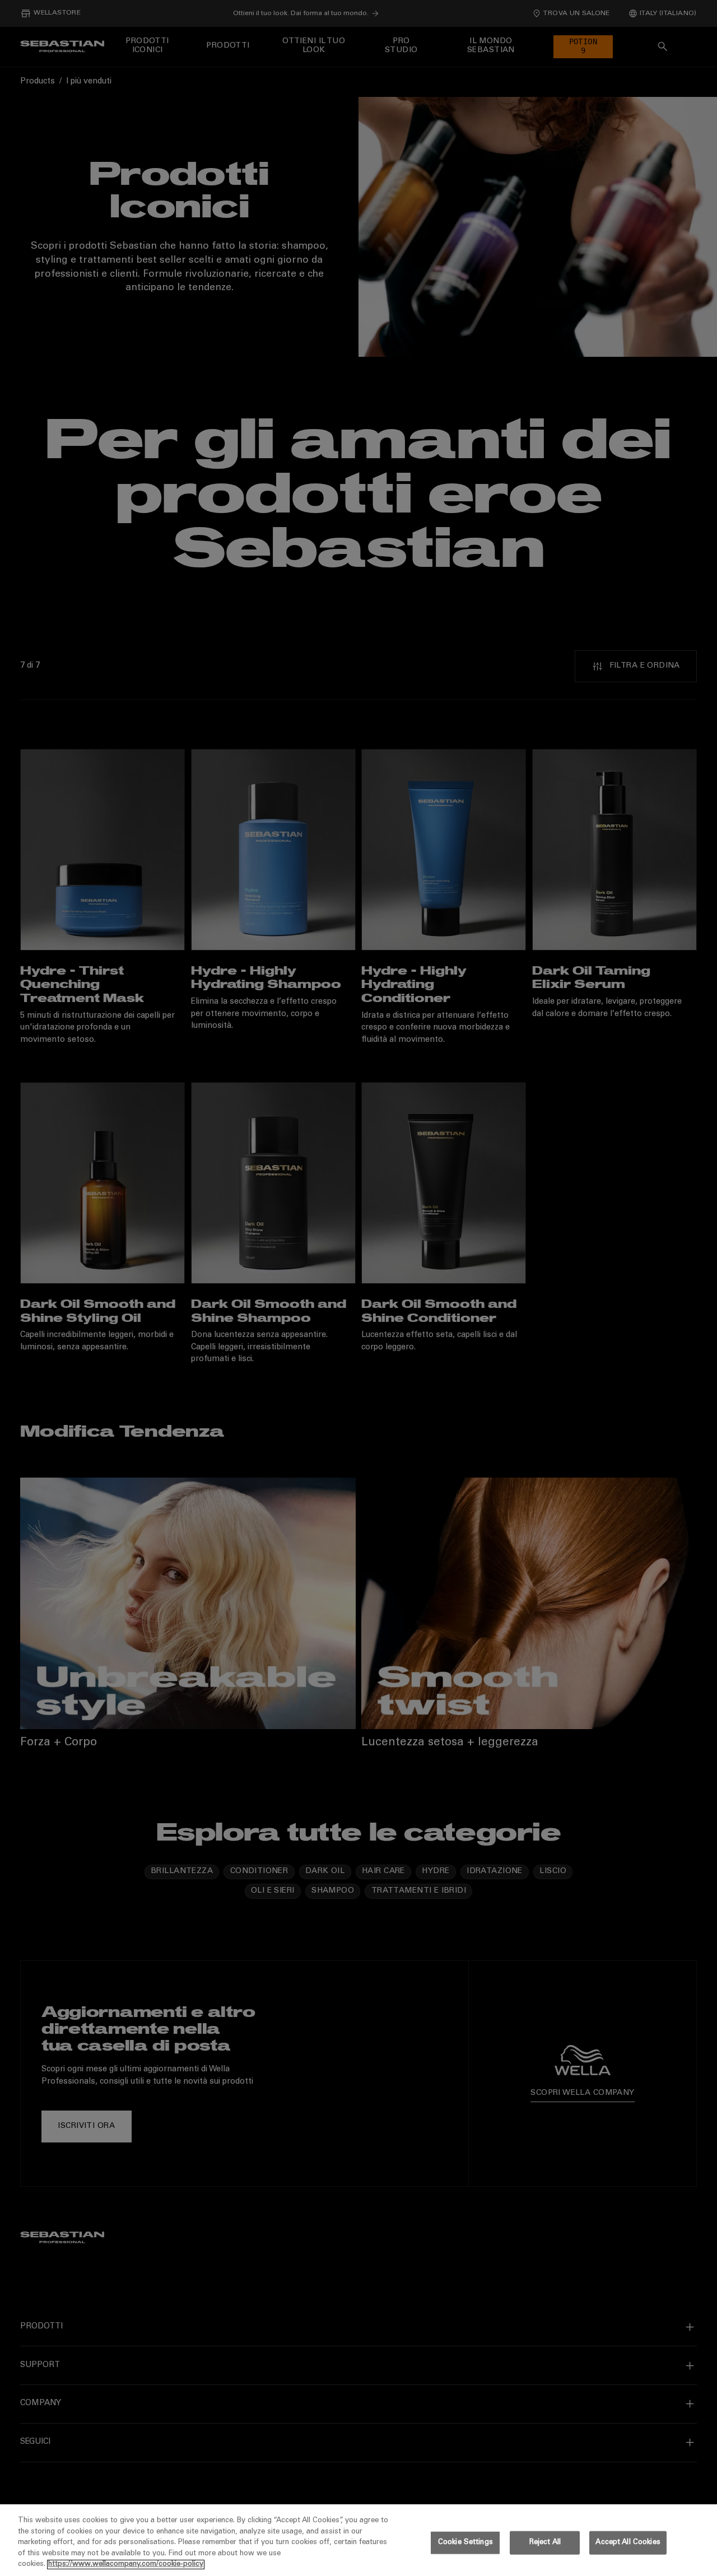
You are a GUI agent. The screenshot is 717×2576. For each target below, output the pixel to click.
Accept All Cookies (628, 2543)
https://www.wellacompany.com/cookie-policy (126, 2565)
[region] (358, 2540)
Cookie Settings (465, 2543)
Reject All (545, 2543)
